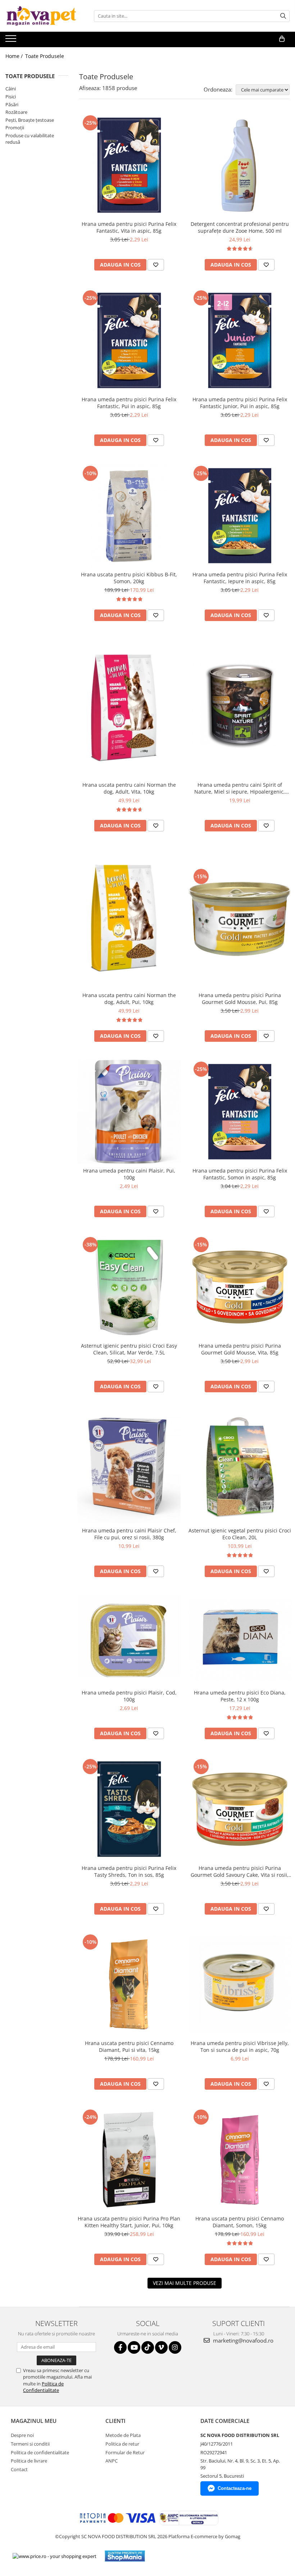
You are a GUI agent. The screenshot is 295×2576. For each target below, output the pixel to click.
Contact (19, 2469)
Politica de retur (122, 2444)
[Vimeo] (161, 2347)
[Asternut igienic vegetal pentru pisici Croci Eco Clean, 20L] (240, 1467)
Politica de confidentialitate (40, 2452)
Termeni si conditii (30, 2444)
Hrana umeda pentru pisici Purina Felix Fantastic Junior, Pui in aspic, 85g (240, 403)
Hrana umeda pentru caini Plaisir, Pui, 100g (129, 1174)
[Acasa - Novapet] (41, 16)
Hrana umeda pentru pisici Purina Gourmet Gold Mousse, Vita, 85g (240, 1349)
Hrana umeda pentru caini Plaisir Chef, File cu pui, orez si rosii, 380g (129, 1534)
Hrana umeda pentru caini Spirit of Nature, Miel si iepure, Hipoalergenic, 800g (240, 788)
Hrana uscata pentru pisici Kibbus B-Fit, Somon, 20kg (129, 578)
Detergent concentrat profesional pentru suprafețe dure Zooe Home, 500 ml (240, 227)
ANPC (112, 2461)
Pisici (11, 97)
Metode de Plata (123, 2435)
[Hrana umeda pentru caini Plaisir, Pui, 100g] (129, 1112)
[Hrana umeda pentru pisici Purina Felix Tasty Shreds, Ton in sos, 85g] (129, 1809)
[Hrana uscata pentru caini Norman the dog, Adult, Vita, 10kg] (129, 708)
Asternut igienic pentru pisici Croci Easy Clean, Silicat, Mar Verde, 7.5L (129, 1349)
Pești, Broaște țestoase (30, 120)
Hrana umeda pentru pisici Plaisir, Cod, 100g (129, 1696)
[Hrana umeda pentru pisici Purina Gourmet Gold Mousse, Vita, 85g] (240, 1287)
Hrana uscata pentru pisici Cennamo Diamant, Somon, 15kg (240, 2222)
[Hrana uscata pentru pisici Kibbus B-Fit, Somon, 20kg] (129, 516)
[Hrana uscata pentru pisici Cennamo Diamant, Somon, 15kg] (240, 2160)
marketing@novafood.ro (242, 2340)
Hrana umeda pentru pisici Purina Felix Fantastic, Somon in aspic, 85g (240, 1174)
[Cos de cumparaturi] (282, 39)
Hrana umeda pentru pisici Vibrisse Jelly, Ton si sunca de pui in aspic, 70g (240, 2046)
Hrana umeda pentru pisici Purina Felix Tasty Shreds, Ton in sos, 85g (129, 1871)
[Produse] (12, 41)
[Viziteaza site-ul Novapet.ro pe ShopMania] (125, 2556)
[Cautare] (283, 16)
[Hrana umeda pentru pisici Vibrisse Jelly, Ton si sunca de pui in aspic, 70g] (240, 1984)
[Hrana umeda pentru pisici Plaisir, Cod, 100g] (129, 1640)
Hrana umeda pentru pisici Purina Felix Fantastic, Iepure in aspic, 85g (240, 578)
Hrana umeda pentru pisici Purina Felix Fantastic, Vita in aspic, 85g (129, 227)
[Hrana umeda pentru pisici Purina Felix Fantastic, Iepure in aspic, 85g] (240, 516)
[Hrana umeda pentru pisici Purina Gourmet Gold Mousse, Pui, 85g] (240, 919)
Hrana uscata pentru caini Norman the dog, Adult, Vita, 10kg (129, 788)
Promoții (15, 128)
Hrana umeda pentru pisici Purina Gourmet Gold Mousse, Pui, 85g (240, 999)
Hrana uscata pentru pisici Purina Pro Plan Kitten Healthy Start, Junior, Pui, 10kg (129, 2222)
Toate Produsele (45, 56)
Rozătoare (16, 112)
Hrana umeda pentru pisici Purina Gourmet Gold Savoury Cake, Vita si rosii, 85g (240, 1871)
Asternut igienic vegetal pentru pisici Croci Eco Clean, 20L (240, 1534)
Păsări (12, 104)
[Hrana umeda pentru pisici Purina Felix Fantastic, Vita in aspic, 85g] (129, 165)
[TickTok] (148, 2347)
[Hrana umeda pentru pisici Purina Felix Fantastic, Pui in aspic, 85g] (129, 340)
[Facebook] (120, 2347)
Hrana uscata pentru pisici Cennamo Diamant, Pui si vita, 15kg (129, 2046)
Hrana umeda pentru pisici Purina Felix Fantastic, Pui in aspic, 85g (129, 403)
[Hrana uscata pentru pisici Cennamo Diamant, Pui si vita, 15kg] (129, 1985)
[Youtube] (134, 2347)
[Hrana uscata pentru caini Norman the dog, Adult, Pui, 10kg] (129, 919)
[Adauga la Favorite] (156, 265)
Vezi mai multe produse (185, 2283)
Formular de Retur (125, 2452)
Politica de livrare (29, 2461)
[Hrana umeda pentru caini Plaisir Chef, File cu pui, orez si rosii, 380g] (129, 1467)
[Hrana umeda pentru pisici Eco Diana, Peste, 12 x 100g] (240, 1640)
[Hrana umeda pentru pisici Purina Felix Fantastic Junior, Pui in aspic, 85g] (240, 340)
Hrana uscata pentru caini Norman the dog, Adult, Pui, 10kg (129, 999)
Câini (11, 89)
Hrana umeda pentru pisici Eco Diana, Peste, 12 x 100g (240, 1696)
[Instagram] (175, 2347)
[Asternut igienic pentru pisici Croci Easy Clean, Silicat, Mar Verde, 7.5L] (129, 1287)
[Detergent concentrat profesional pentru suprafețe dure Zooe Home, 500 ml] (240, 165)
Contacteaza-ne (235, 2488)
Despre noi (22, 2435)
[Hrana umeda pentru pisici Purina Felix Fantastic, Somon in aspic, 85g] (240, 1112)
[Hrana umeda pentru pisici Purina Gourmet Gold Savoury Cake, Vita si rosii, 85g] (240, 1809)
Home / (15, 56)
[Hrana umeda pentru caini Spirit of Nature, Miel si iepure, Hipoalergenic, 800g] (240, 709)
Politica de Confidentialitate (43, 2387)
